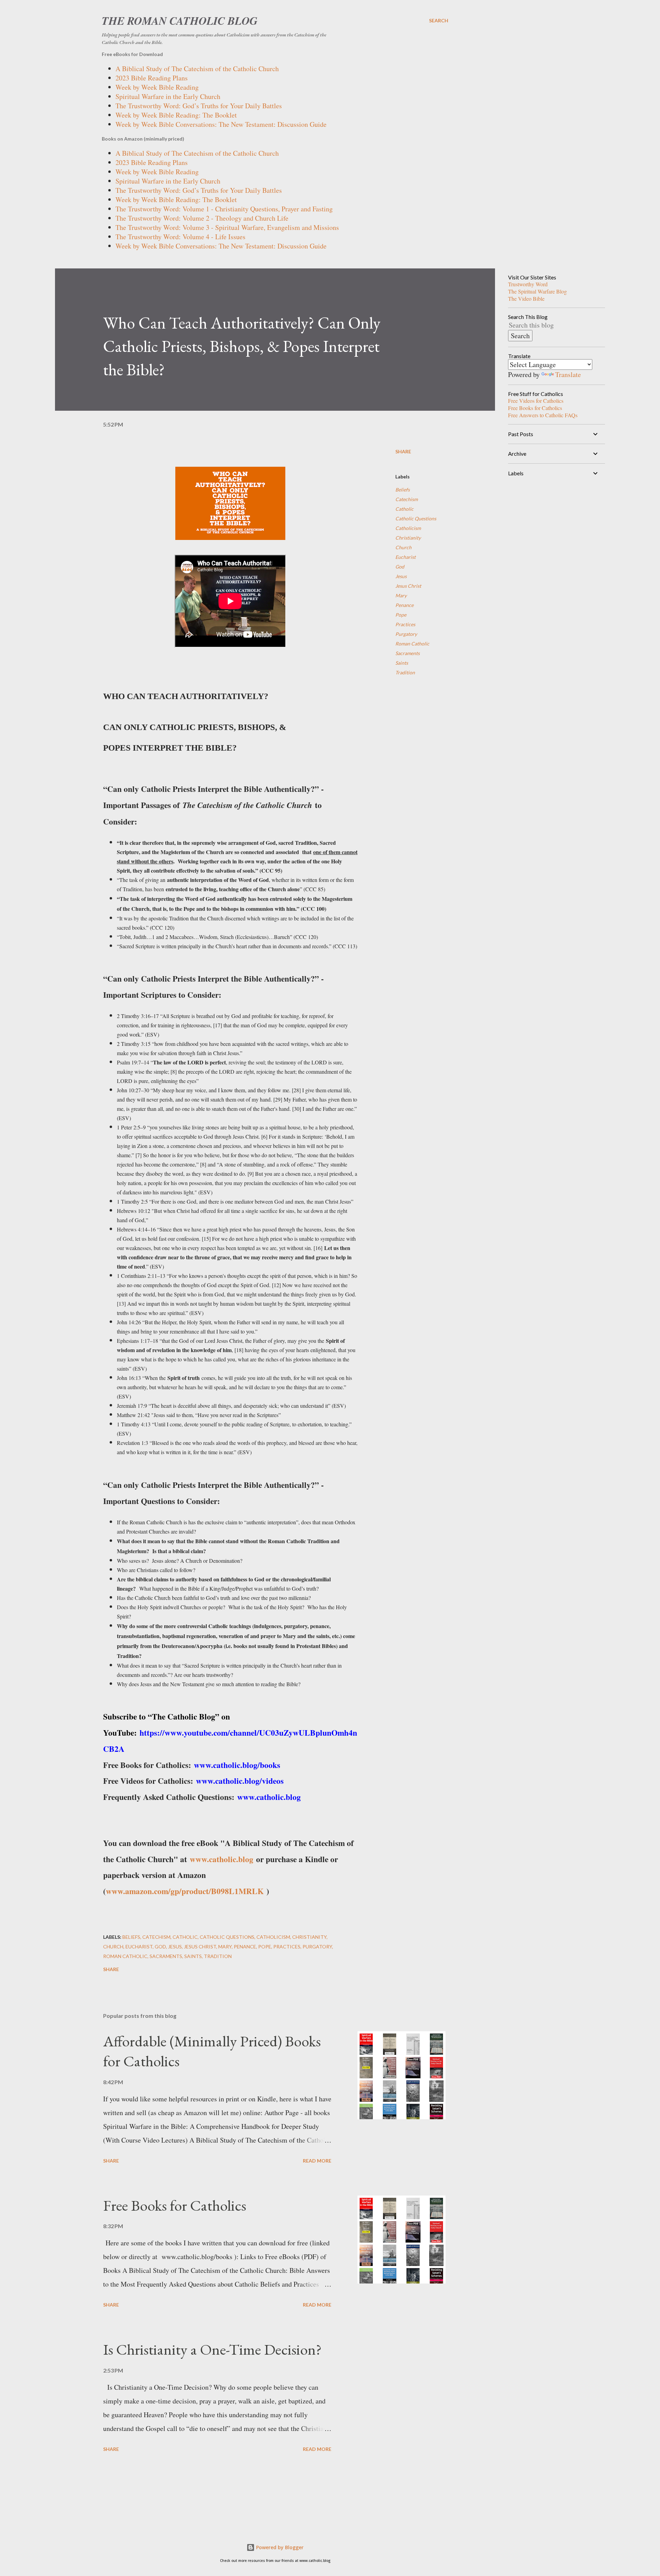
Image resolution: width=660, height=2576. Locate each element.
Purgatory (406, 634)
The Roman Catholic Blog (180, 20)
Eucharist (405, 557)
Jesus (401, 576)
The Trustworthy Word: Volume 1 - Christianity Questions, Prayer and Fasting (224, 209)
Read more (317, 2161)
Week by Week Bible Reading (157, 87)
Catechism (406, 499)
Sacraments (408, 653)
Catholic (404, 509)
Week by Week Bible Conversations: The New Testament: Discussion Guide (221, 124)
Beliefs (403, 490)
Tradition (405, 672)
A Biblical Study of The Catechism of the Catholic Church (197, 69)
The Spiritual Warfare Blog (537, 291)
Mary (401, 595)
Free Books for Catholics (175, 2205)
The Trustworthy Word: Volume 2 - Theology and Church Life (202, 218)
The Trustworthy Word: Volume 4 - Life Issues (180, 237)
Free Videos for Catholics (536, 401)
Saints (402, 663)
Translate (568, 374)
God (400, 567)
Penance (404, 605)
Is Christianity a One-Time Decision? (212, 2349)
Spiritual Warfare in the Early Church (168, 96)
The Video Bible (526, 298)
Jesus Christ (408, 586)
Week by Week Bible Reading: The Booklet (176, 115)
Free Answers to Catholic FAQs (543, 415)
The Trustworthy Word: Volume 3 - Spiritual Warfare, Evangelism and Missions (227, 227)
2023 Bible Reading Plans (152, 78)
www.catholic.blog (222, 1859)
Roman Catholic (412, 644)
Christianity (408, 538)
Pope (401, 615)
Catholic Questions (416, 518)
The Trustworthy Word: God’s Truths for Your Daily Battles (199, 106)
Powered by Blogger (279, 2547)
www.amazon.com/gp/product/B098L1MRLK (185, 1891)
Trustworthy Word (528, 284)
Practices (405, 624)
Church (403, 547)
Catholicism (408, 528)
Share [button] (403, 451)
